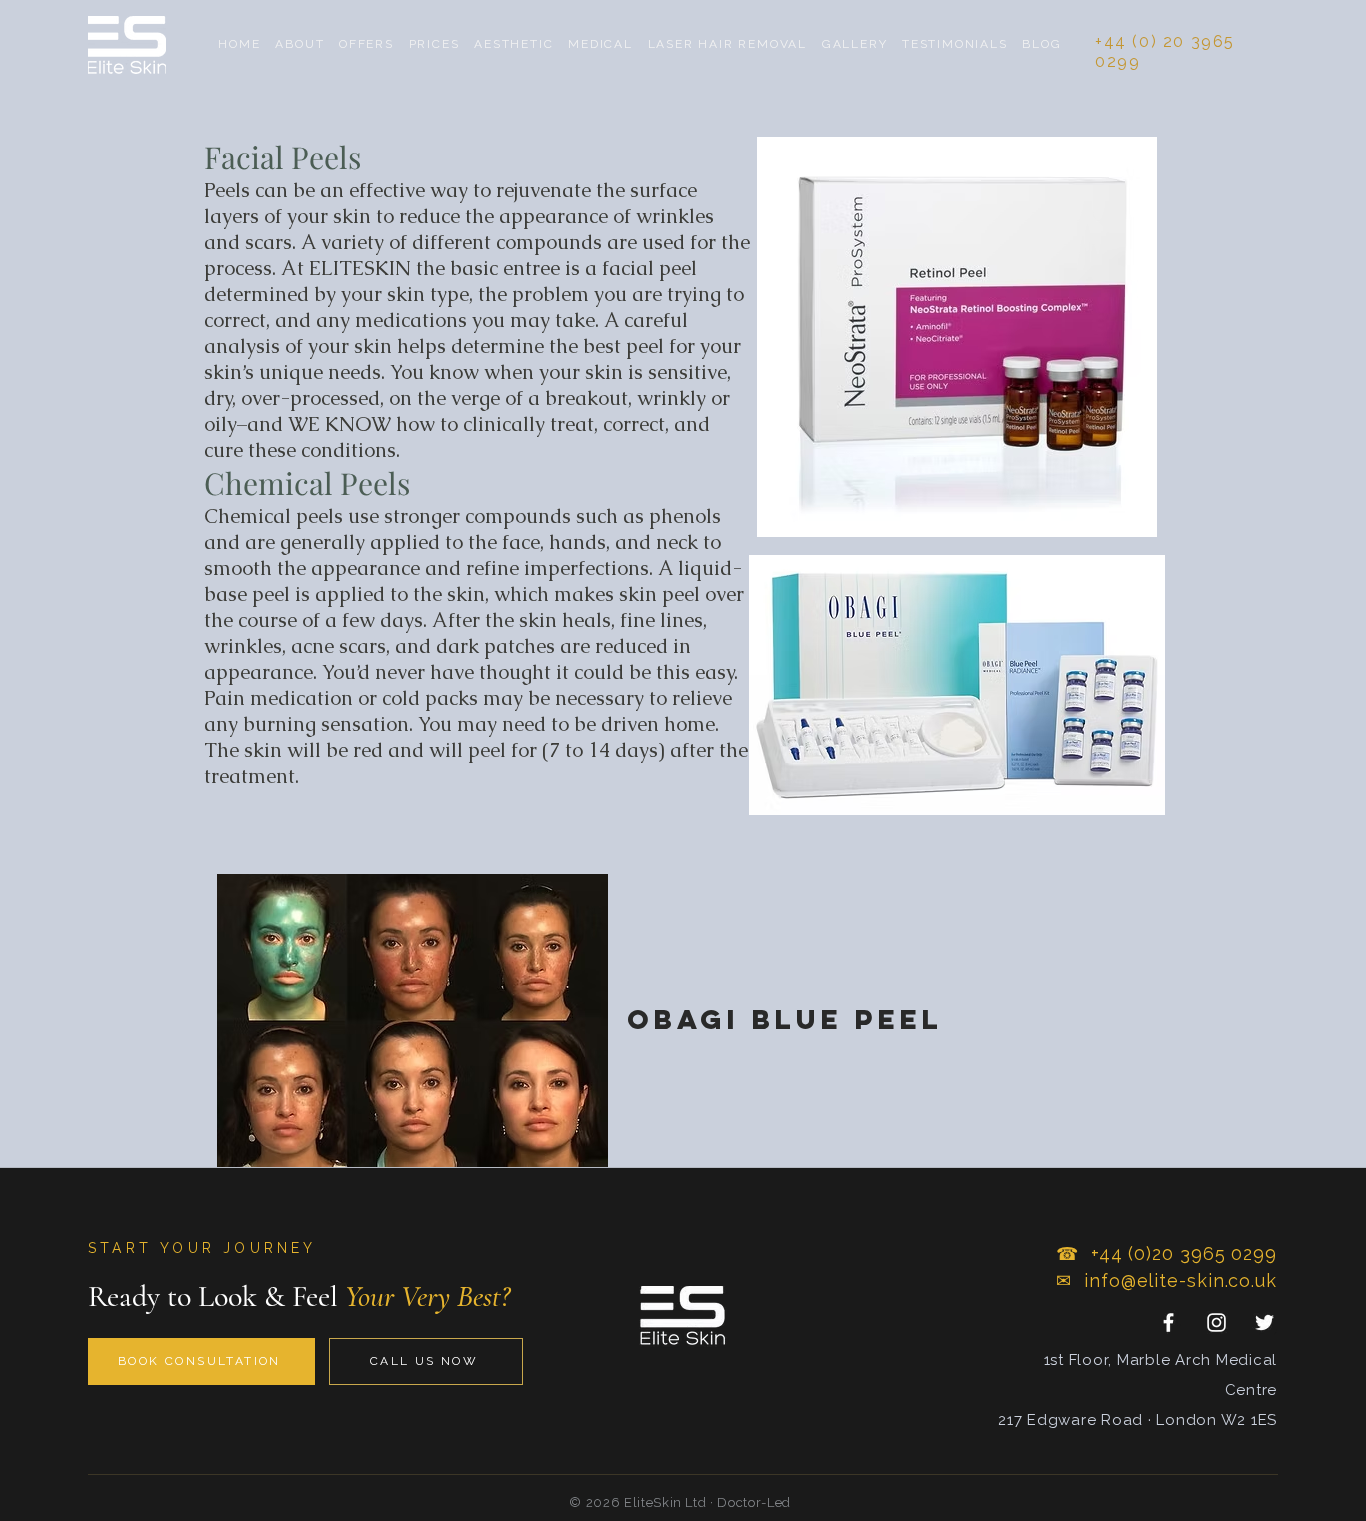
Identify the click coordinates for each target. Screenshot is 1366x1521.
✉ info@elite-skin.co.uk (1166, 1280)
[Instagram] (1216, 1322)
